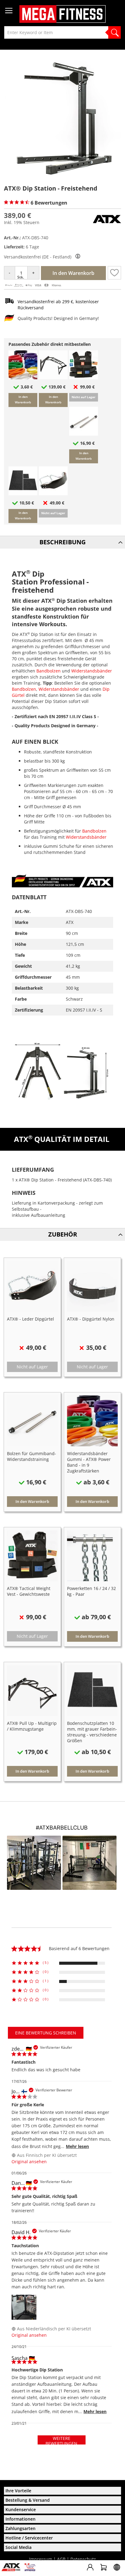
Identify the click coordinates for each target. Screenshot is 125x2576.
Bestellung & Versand (28, 2500)
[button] (114, 273)
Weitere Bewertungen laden (61, 2440)
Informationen (20, 2519)
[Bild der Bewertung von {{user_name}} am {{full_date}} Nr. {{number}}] (24, 2307)
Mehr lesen (77, 2146)
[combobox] (62, 32)
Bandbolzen (49, 671)
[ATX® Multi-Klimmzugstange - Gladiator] (53, 378)
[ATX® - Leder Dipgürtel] (53, 494)
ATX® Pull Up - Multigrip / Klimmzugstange (32, 1726)
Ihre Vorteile (18, 2491)
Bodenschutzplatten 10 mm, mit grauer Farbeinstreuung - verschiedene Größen (92, 1732)
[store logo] (62, 14)
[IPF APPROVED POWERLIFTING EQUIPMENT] (31, 2569)
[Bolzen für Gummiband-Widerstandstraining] (84, 434)
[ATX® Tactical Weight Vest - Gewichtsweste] (84, 378)
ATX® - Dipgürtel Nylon (91, 1319)
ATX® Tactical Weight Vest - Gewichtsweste (29, 1591)
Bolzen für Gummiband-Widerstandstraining (32, 1456)
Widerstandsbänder (92, 671)
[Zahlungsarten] (33, 286)
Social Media (19, 2547)
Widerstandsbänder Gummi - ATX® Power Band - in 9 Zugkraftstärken (89, 1462)
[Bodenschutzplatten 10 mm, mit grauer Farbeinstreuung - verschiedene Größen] (23, 494)
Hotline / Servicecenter (29, 2538)
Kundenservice (21, 2509)
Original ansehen (29, 2162)
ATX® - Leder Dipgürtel (30, 1319)
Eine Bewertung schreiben (46, 2033)
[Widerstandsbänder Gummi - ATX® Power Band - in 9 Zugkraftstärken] (23, 378)
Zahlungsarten (20, 2528)
